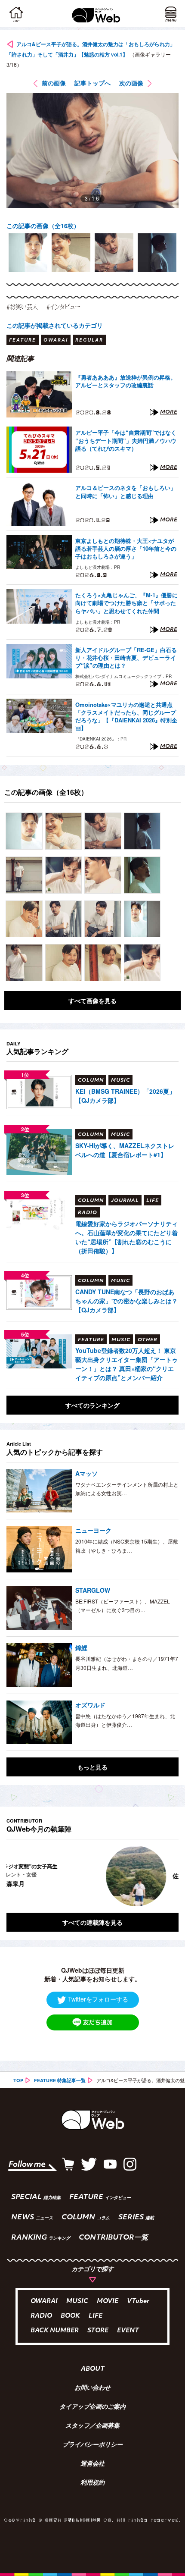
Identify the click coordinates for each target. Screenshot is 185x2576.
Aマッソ (86, 1473)
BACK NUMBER (55, 2331)
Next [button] (166, 1876)
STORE (98, 2331)
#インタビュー (63, 307)
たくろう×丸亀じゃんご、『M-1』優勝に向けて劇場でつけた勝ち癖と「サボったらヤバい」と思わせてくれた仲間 (126, 603)
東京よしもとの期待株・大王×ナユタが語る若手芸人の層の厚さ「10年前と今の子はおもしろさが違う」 (126, 549)
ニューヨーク (93, 1530)
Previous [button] (13, 1876)
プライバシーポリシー (92, 2445)
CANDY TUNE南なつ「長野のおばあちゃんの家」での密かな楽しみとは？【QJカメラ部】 (126, 1301)
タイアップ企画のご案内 (92, 2407)
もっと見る (92, 1767)
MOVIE (108, 2301)
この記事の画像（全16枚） (43, 226)
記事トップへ (92, 83)
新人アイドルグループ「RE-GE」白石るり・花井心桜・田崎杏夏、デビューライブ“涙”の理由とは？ (126, 658)
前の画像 (54, 83)
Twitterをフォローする (98, 1999)
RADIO (41, 2316)
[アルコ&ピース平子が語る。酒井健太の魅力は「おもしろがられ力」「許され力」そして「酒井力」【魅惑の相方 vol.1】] (24, 831)
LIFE (96, 2316)
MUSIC (77, 2301)
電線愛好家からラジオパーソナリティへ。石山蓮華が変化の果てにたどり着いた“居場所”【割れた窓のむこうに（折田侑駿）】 (126, 1237)
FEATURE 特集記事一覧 (60, 2080)
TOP (18, 2080)
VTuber (138, 2301)
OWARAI (44, 2301)
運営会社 (92, 2464)
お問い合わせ (92, 2388)
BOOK (70, 2316)
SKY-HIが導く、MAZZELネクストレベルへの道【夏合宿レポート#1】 (125, 1150)
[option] (28, 253)
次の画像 (131, 83)
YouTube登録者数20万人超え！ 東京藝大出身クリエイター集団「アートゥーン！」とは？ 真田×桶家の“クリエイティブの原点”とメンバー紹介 (126, 1364)
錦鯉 (81, 1647)
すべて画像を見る (92, 1001)
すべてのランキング (92, 1405)
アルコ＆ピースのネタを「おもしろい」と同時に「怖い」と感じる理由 (126, 492)
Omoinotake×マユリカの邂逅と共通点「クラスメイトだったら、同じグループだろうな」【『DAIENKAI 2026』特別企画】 (126, 717)
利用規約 (92, 2483)
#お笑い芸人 (22, 307)
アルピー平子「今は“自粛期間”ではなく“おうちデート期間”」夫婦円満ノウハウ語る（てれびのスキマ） (126, 440)
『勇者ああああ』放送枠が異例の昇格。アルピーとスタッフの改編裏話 (126, 381)
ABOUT (93, 2369)
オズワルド (90, 1705)
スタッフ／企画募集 (92, 2426)
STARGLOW (93, 1590)
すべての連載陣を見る (92, 1922)
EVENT (128, 2331)
